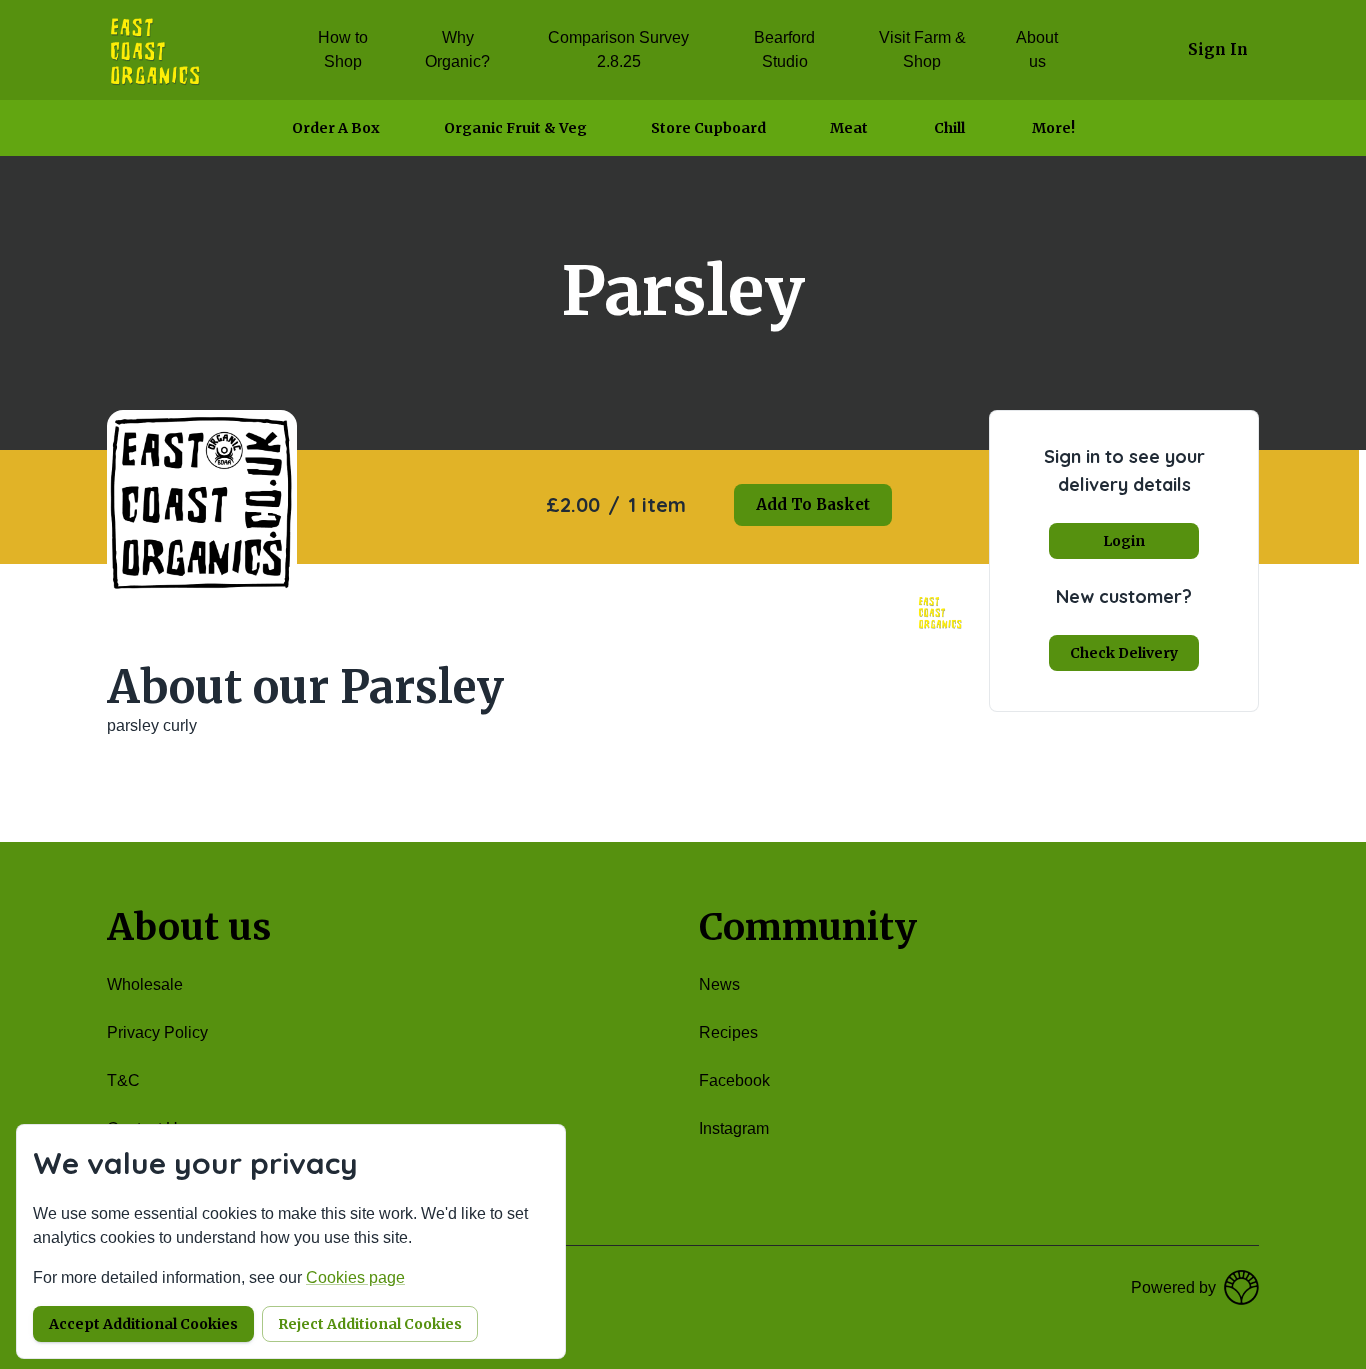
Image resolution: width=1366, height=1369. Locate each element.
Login (1124, 541)
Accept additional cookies (143, 1324)
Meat (849, 128)
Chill (949, 128)
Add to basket (813, 504)
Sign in (1218, 49)
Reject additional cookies (370, 1324)
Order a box (336, 128)
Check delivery (1124, 653)
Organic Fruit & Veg (515, 128)
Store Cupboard (708, 128)
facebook (734, 1080)
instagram (734, 1128)
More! (1053, 128)
